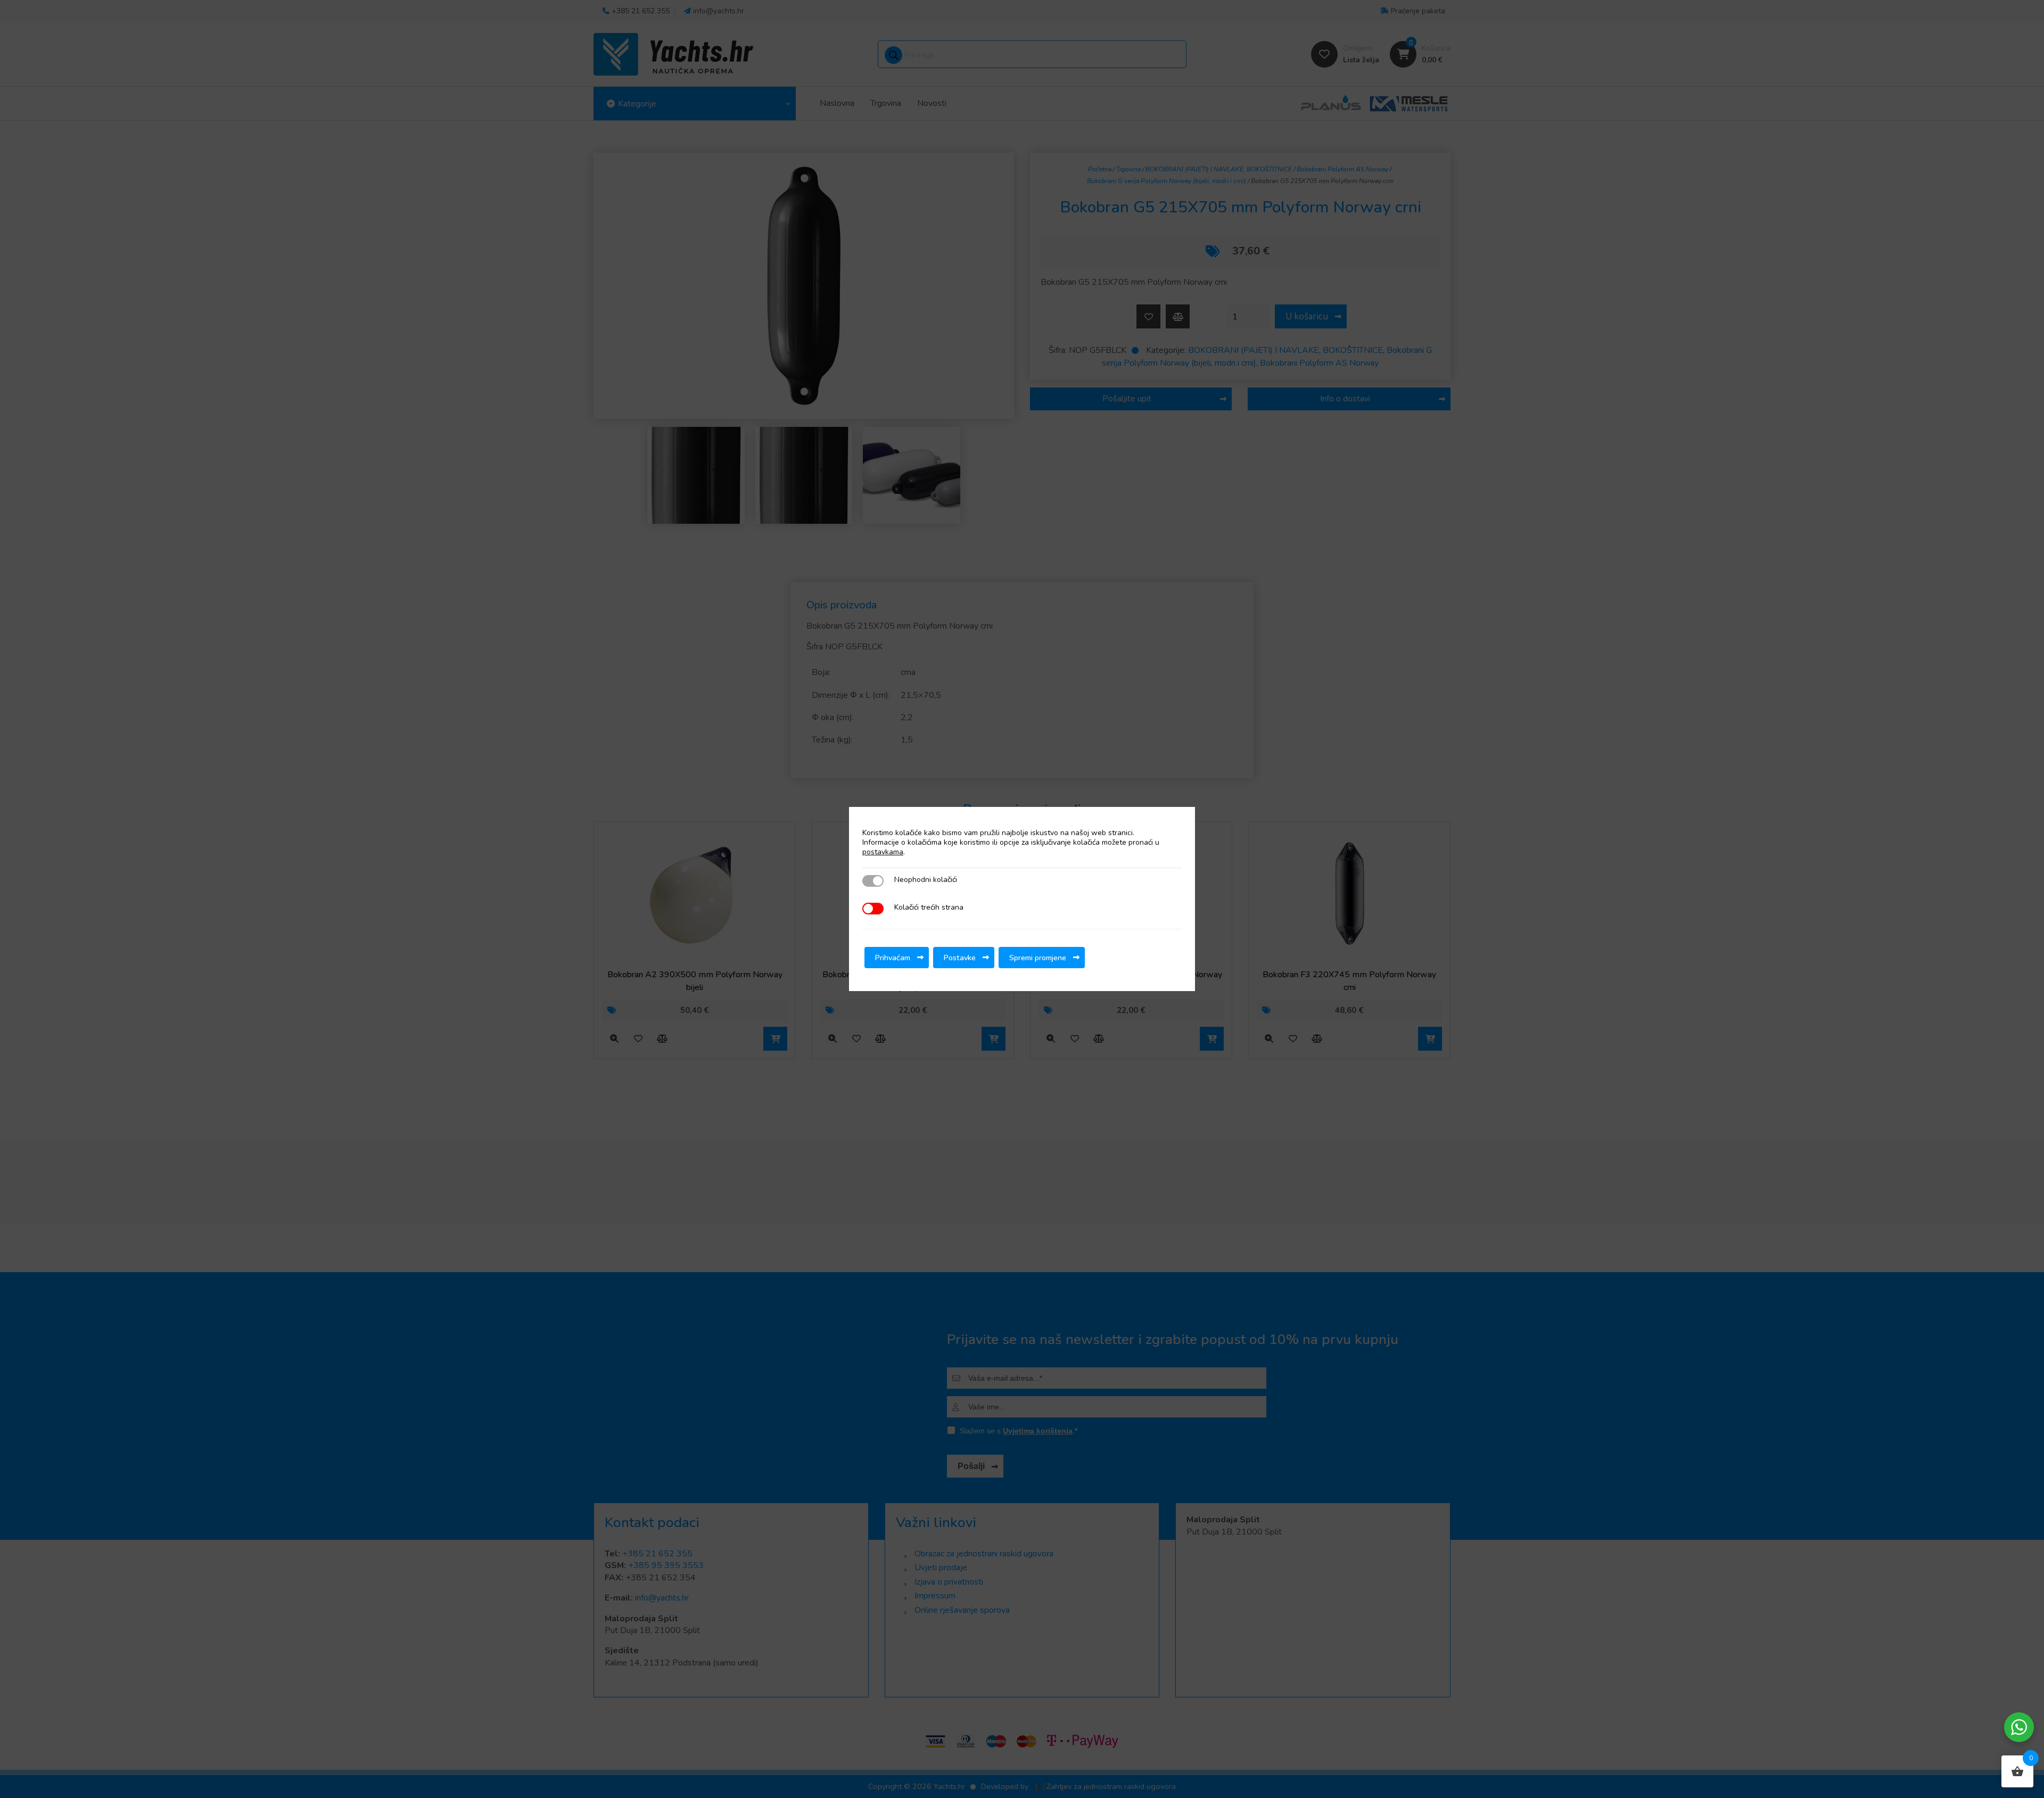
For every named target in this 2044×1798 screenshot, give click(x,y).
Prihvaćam (893, 958)
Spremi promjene (1038, 958)
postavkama (883, 852)
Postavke (960, 958)
